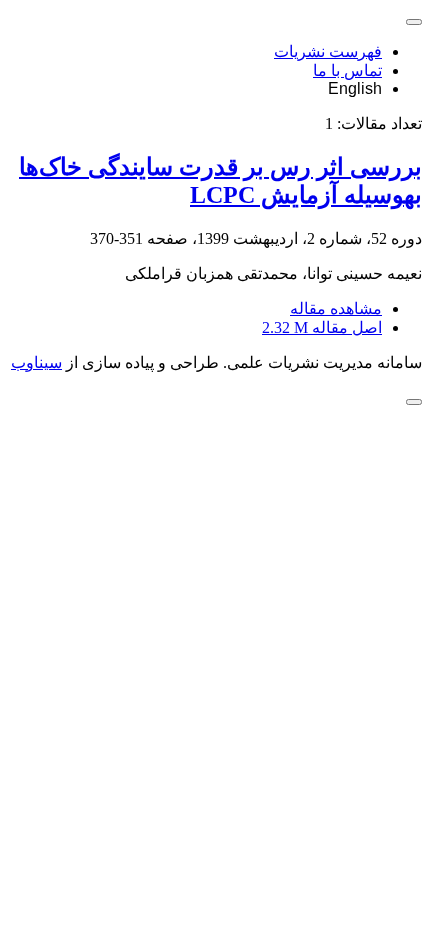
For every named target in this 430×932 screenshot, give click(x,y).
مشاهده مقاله (336, 308)
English (355, 88)
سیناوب (36, 362)
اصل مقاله (322, 327)
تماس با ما (347, 70)
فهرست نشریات (328, 51)
